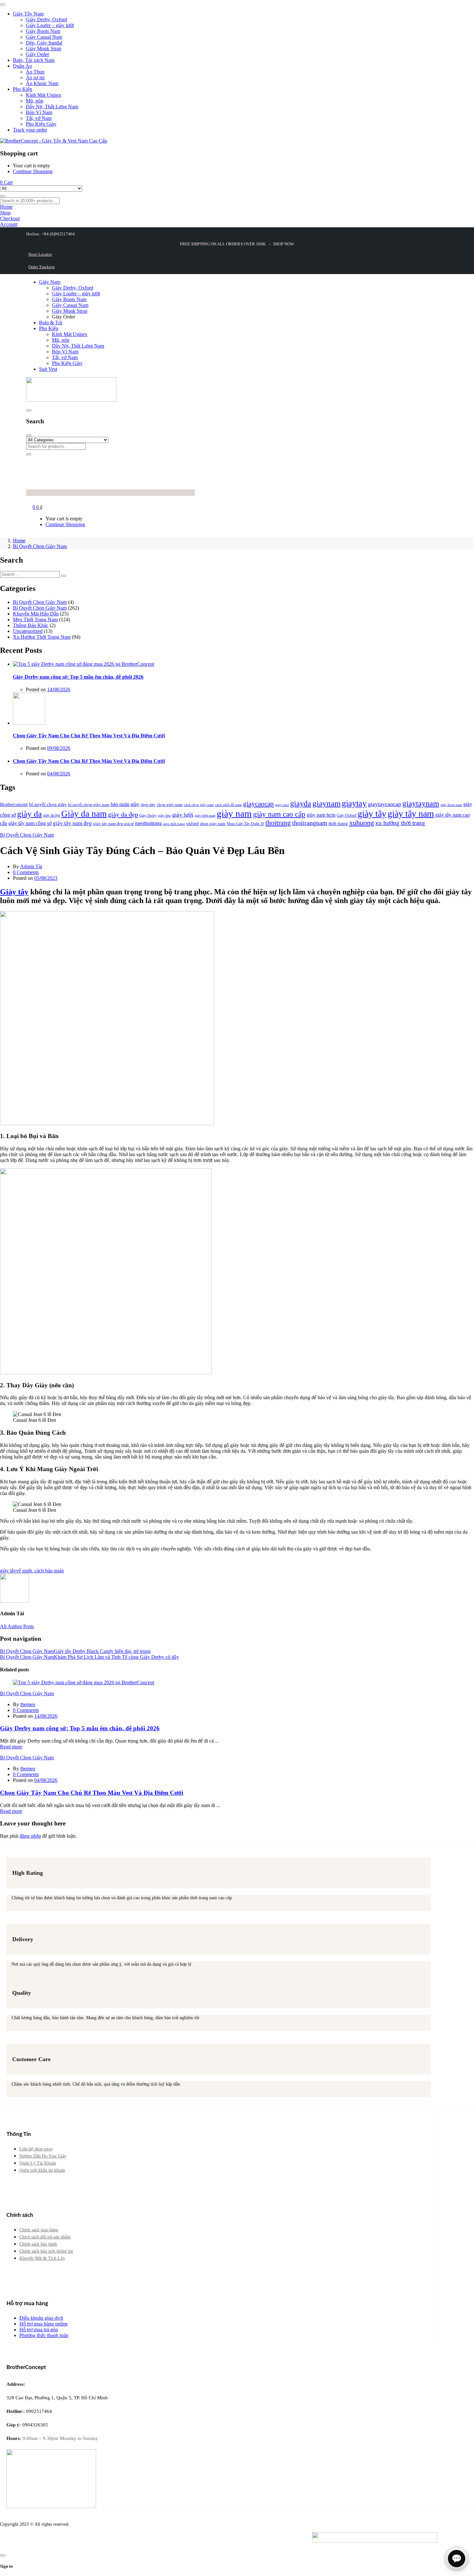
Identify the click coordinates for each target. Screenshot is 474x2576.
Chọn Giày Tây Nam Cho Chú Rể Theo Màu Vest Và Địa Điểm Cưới (89, 736)
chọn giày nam (170, 805)
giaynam (326, 803)
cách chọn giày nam (199, 805)
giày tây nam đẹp (72, 823)
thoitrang (278, 823)
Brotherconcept (14, 804)
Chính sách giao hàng (39, 2230)
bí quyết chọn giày (48, 804)
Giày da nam (84, 814)
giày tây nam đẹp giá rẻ (114, 824)
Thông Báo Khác (31, 625)
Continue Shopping (33, 171)
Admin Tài (31, 866)
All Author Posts (17, 1626)
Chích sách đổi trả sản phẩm (45, 2237)
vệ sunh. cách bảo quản (40, 1571)
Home (19, 541)
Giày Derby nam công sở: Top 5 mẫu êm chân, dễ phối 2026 (78, 677)
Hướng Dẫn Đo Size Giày (43, 2156)
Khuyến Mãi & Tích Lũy (42, 2258)
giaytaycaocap (385, 804)
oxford (193, 823)
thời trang (338, 823)
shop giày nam (213, 824)
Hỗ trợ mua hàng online (44, 2324)
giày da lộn (52, 815)
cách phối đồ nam (228, 805)
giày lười (183, 815)
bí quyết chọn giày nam (89, 805)
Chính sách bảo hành (38, 2244)
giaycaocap (258, 804)
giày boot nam (451, 805)
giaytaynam (421, 803)
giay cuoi (282, 805)
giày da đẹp (123, 814)
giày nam (234, 813)
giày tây (372, 814)
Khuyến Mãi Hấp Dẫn (36, 614)
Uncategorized (28, 631)
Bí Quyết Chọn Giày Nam (40, 546)
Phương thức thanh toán (44, 2335)
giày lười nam (205, 816)
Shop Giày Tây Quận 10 (245, 824)
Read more (11, 1747)
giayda (301, 803)
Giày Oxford (346, 815)
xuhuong (362, 823)
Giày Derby (148, 816)
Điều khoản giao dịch (41, 2318)
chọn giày (148, 805)
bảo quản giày (125, 804)
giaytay (354, 803)
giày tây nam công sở (30, 823)
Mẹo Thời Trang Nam (35, 619)
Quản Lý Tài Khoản (38, 2163)
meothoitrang (148, 823)
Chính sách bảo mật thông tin (46, 2251)
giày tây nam (411, 814)
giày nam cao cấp (279, 814)
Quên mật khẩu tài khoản (42, 2170)
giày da (30, 814)
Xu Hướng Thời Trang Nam (42, 637)
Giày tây (14, 892)
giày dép (164, 815)
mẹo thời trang (174, 824)
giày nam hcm (321, 815)
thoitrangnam (310, 823)
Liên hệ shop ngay (36, 2149)
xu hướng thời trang (400, 823)
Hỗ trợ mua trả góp (39, 2330)
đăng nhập (30, 1836)
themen (28, 1704)
